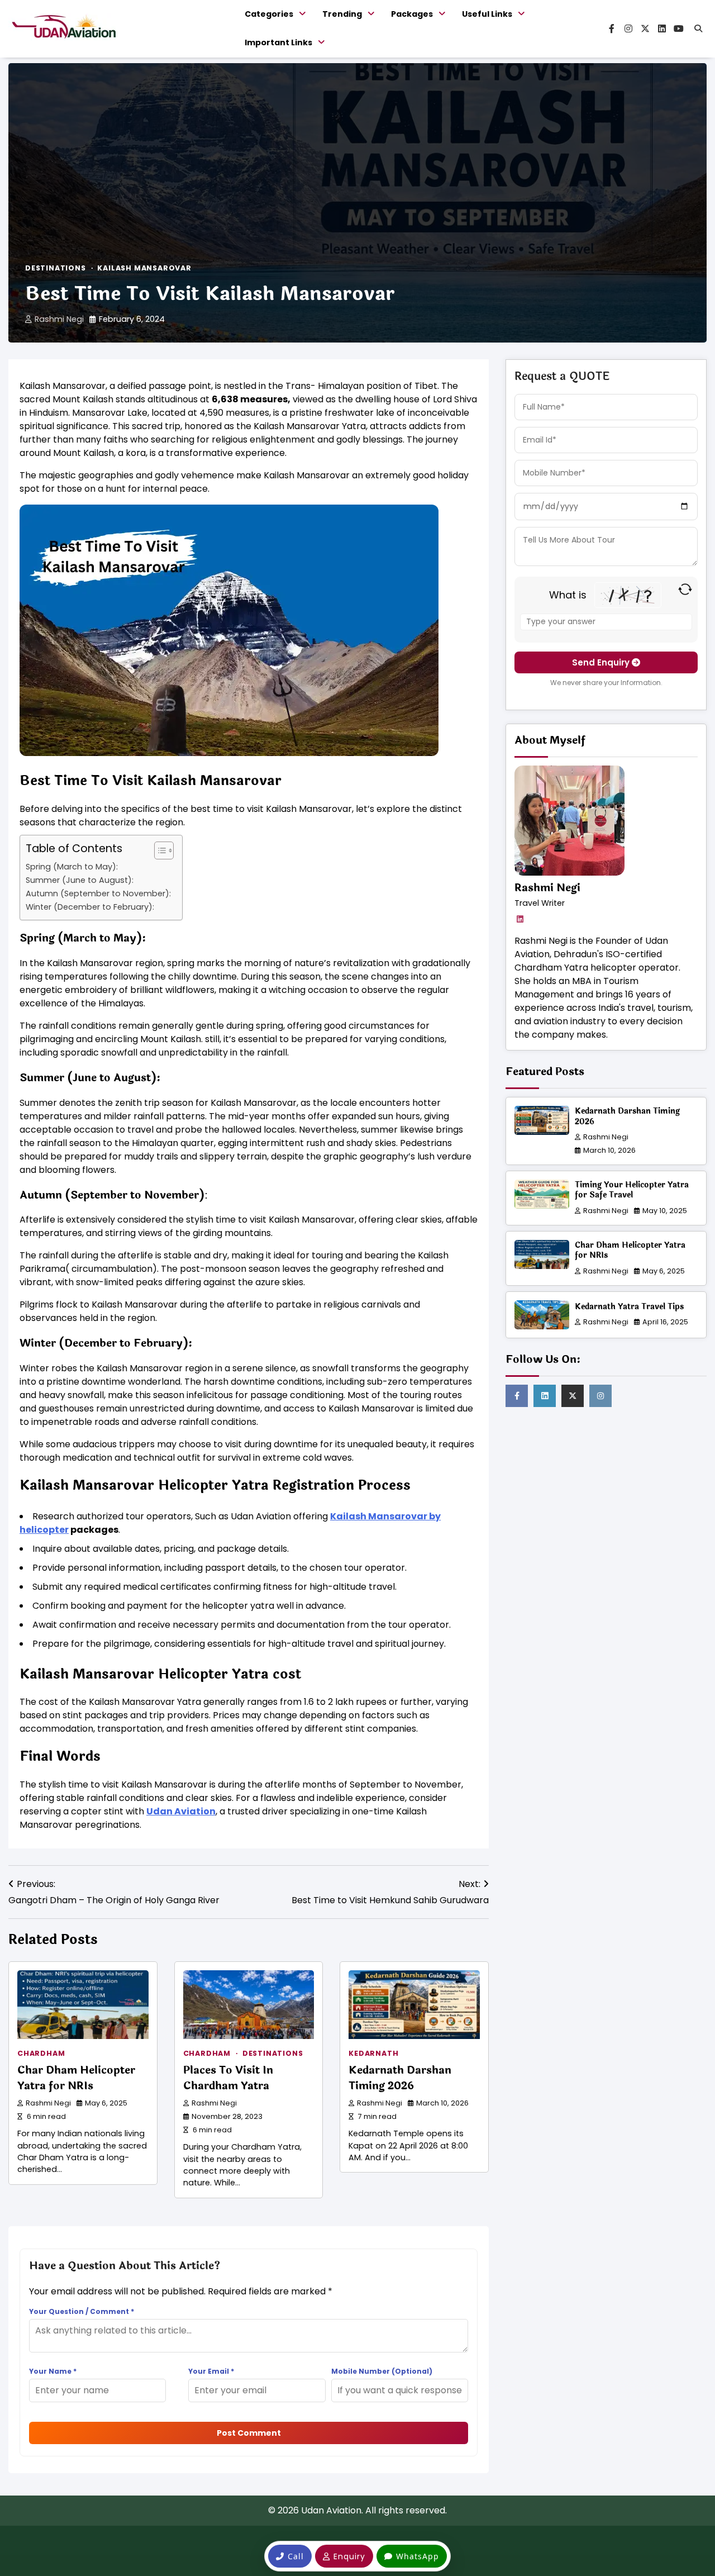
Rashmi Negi (59, 319)
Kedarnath (373, 2053)
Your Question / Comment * (82, 2311)
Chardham (41, 2053)
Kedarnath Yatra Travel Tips (629, 1306)
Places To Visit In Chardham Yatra (228, 2078)
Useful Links (487, 14)
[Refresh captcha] (685, 589)
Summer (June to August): (80, 880)
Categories (269, 14)
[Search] (698, 28)
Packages (412, 14)
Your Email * (211, 2371)
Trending (342, 14)
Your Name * (53, 2371)
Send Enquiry (602, 662)
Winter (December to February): (90, 907)
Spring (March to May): (72, 867)
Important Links (278, 42)
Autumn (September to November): (98, 893)
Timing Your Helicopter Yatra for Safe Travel (632, 1190)
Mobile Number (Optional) (382, 2371)
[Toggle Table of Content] (158, 850)
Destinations (56, 268)
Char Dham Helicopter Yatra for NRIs (76, 2078)
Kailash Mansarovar (144, 268)
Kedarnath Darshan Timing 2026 (400, 2078)
